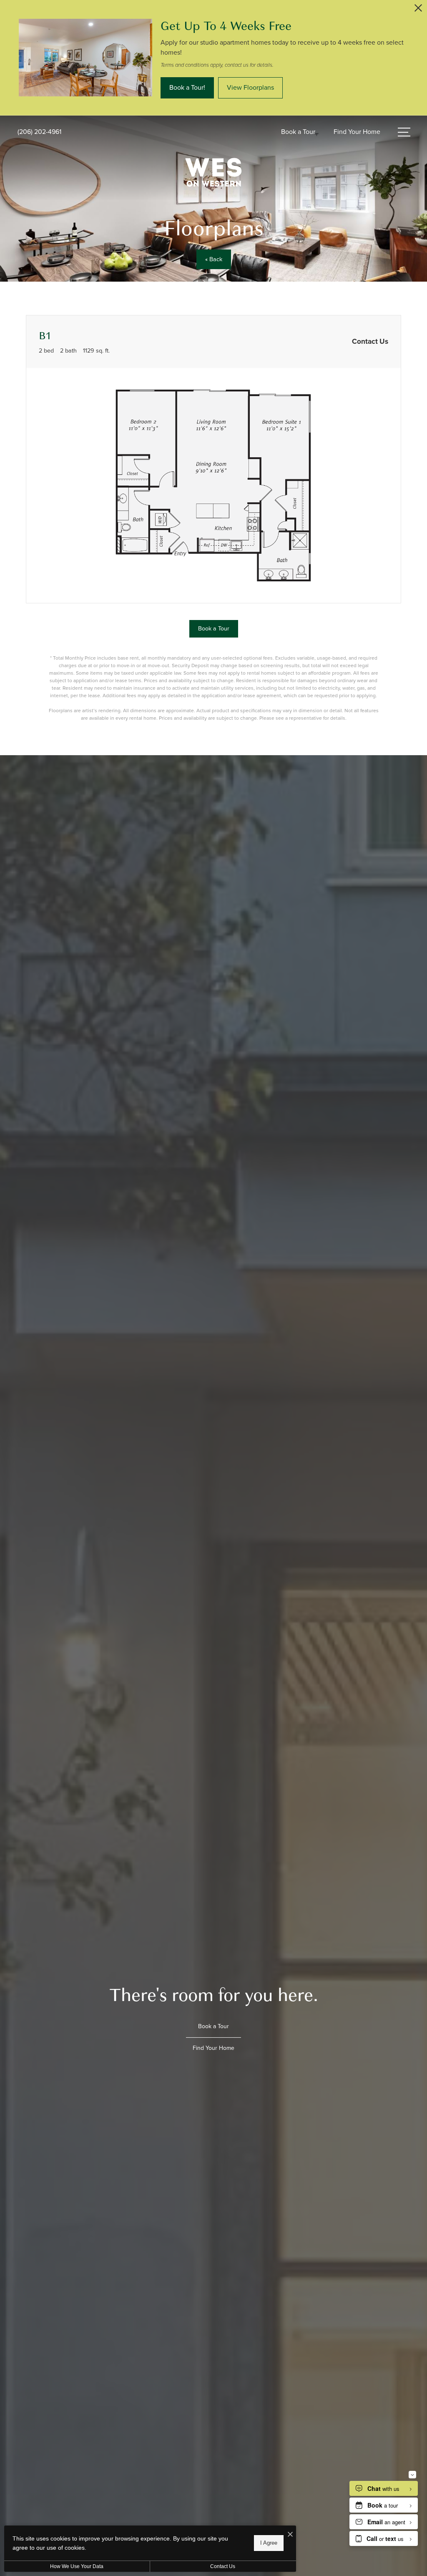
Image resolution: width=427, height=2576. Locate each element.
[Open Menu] (404, 132)
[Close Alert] (418, 10)
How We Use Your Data (77, 2566)
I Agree (269, 2543)
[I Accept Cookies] (290, 2535)
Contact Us (223, 2566)
